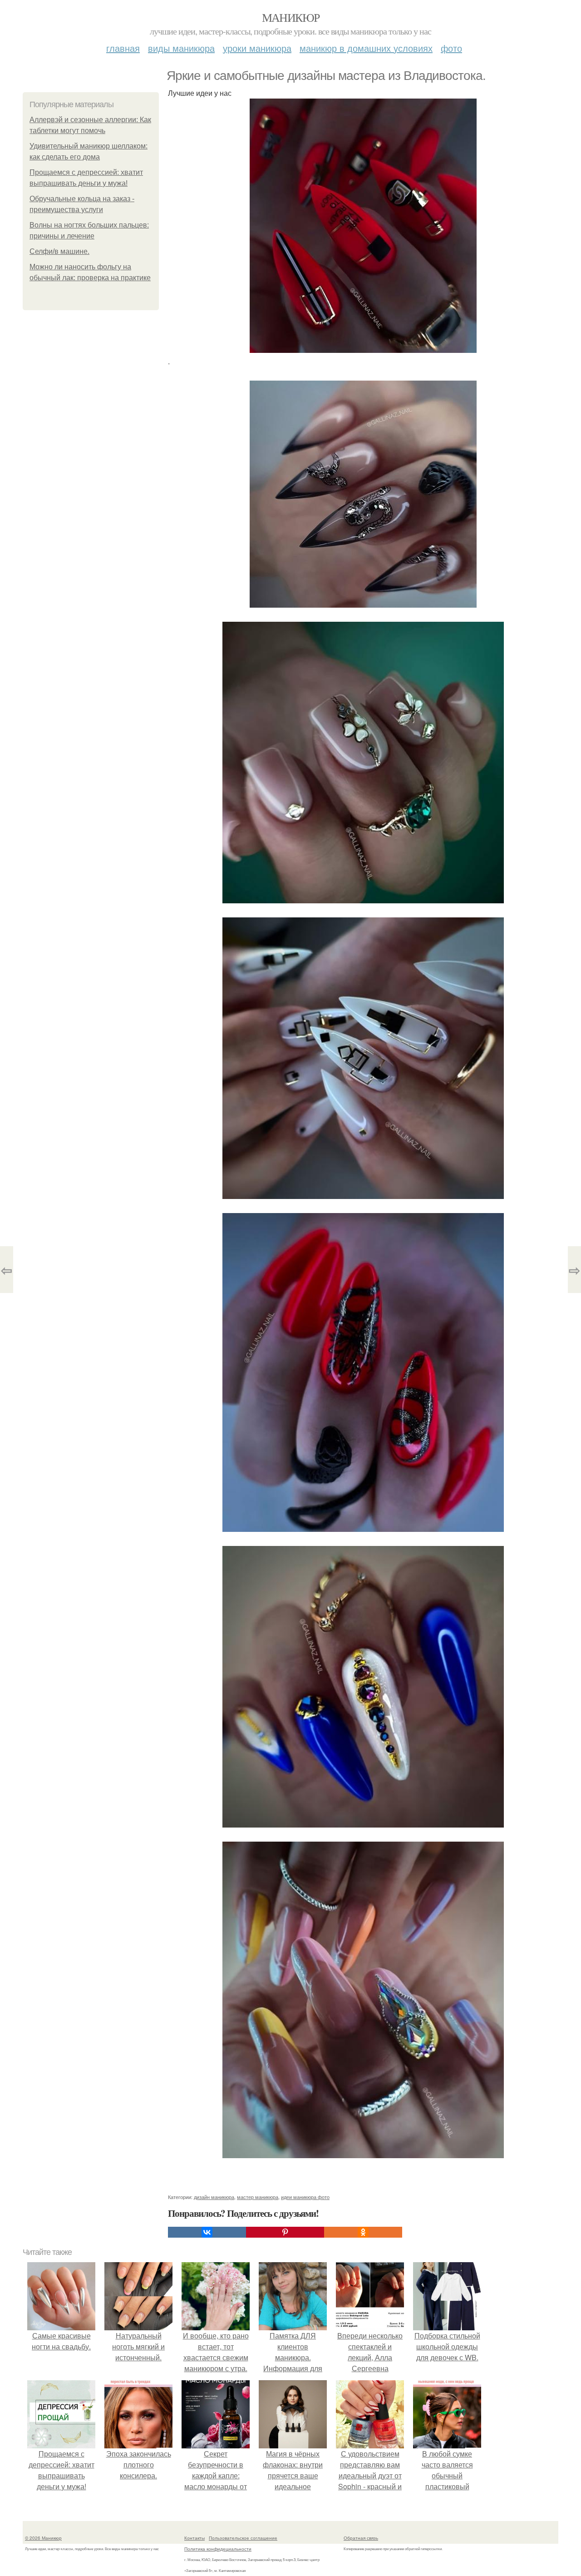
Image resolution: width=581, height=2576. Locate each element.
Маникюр (291, 17)
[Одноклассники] (363, 2232)
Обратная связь (361, 2538)
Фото (451, 48)
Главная (123, 48)
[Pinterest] (285, 2232)
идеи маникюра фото (305, 2197)
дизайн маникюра (214, 2197)
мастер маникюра (258, 2197)
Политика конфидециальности (218, 2549)
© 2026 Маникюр (43, 2538)
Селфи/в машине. (59, 251)
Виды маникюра (181, 48)
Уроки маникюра (257, 48)
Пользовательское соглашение (243, 2538)
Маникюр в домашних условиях (366, 48)
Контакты (194, 2538)
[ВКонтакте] (207, 2232)
